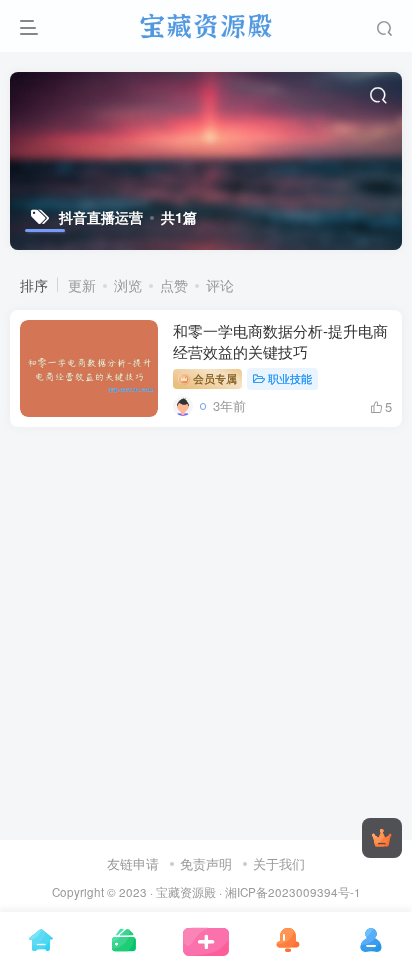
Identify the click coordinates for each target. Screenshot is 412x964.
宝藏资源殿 (186, 892)
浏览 (128, 285)
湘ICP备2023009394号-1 (293, 892)
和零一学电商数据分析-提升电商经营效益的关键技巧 (280, 341)
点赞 (174, 285)
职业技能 (290, 378)
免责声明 (206, 863)
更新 (82, 285)
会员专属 (213, 378)
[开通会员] (382, 838)
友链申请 (133, 863)
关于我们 (279, 863)
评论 (220, 285)
